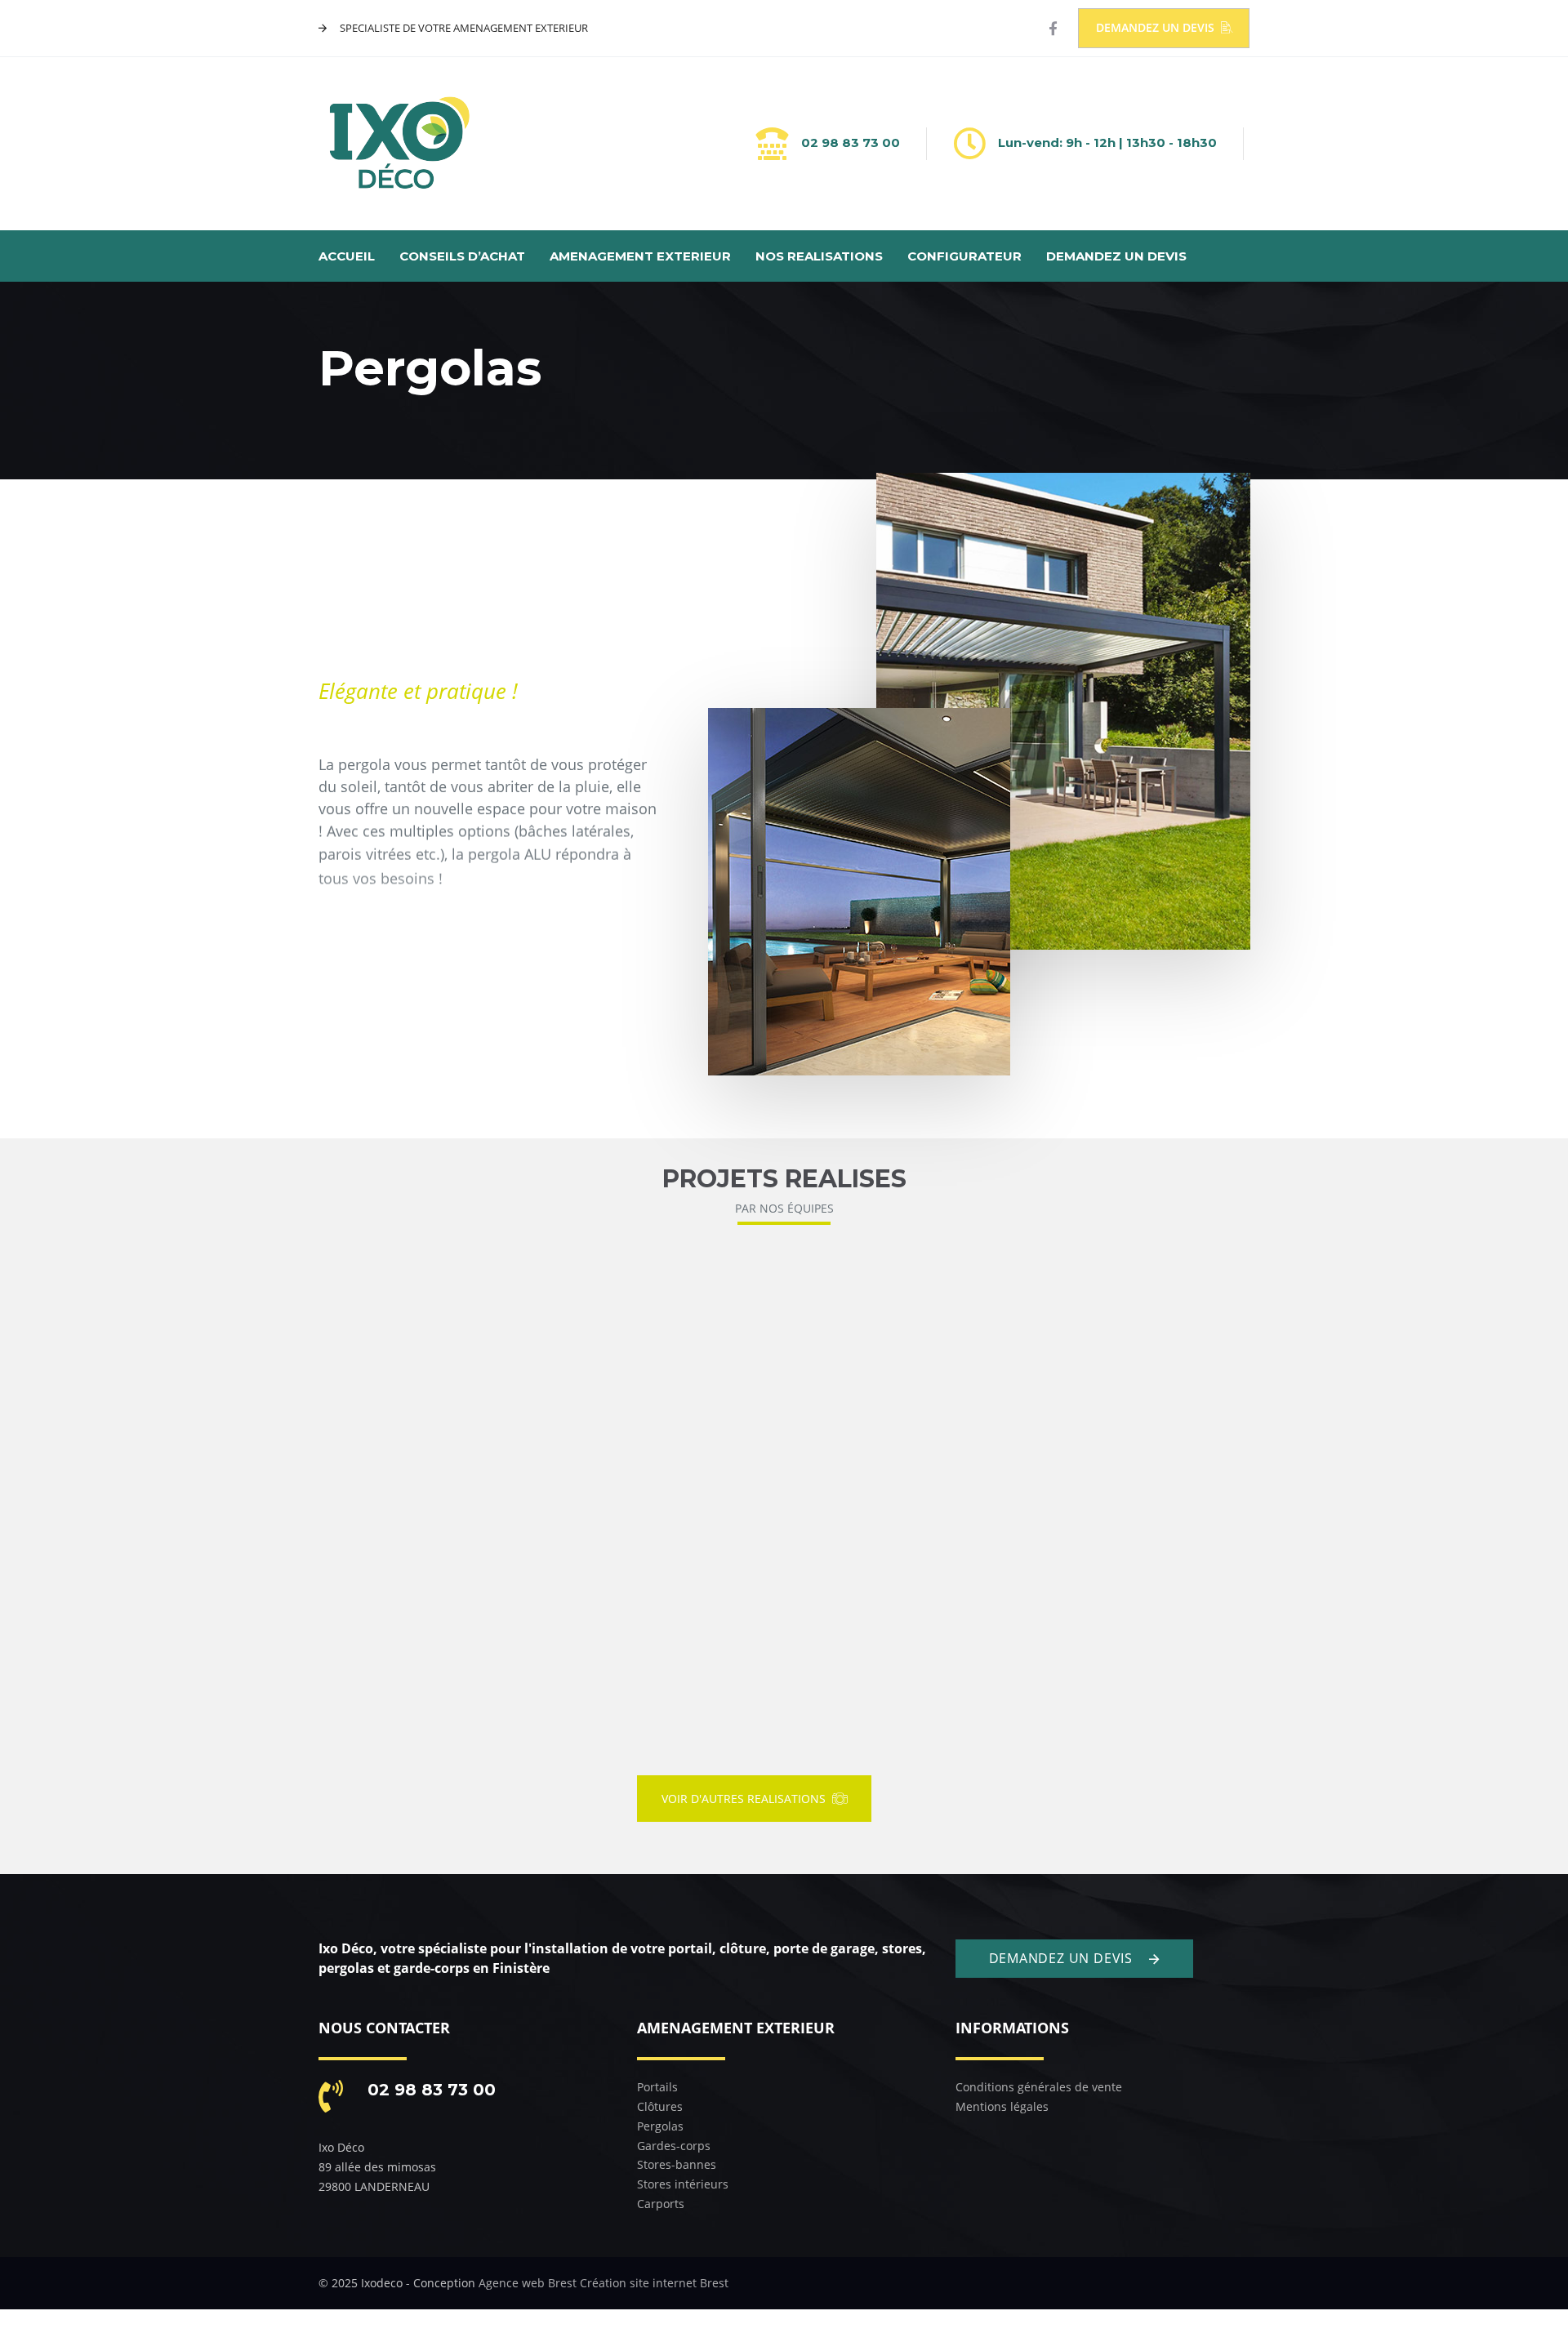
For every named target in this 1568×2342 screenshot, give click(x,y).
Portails (657, 2087)
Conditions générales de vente (1039, 2087)
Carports (661, 2204)
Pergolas (660, 2126)
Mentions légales (1002, 2106)
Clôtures (660, 2106)
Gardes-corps (674, 2146)
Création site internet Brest (654, 2283)
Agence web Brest (528, 2283)
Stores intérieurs (683, 2184)
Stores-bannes (677, 2164)
